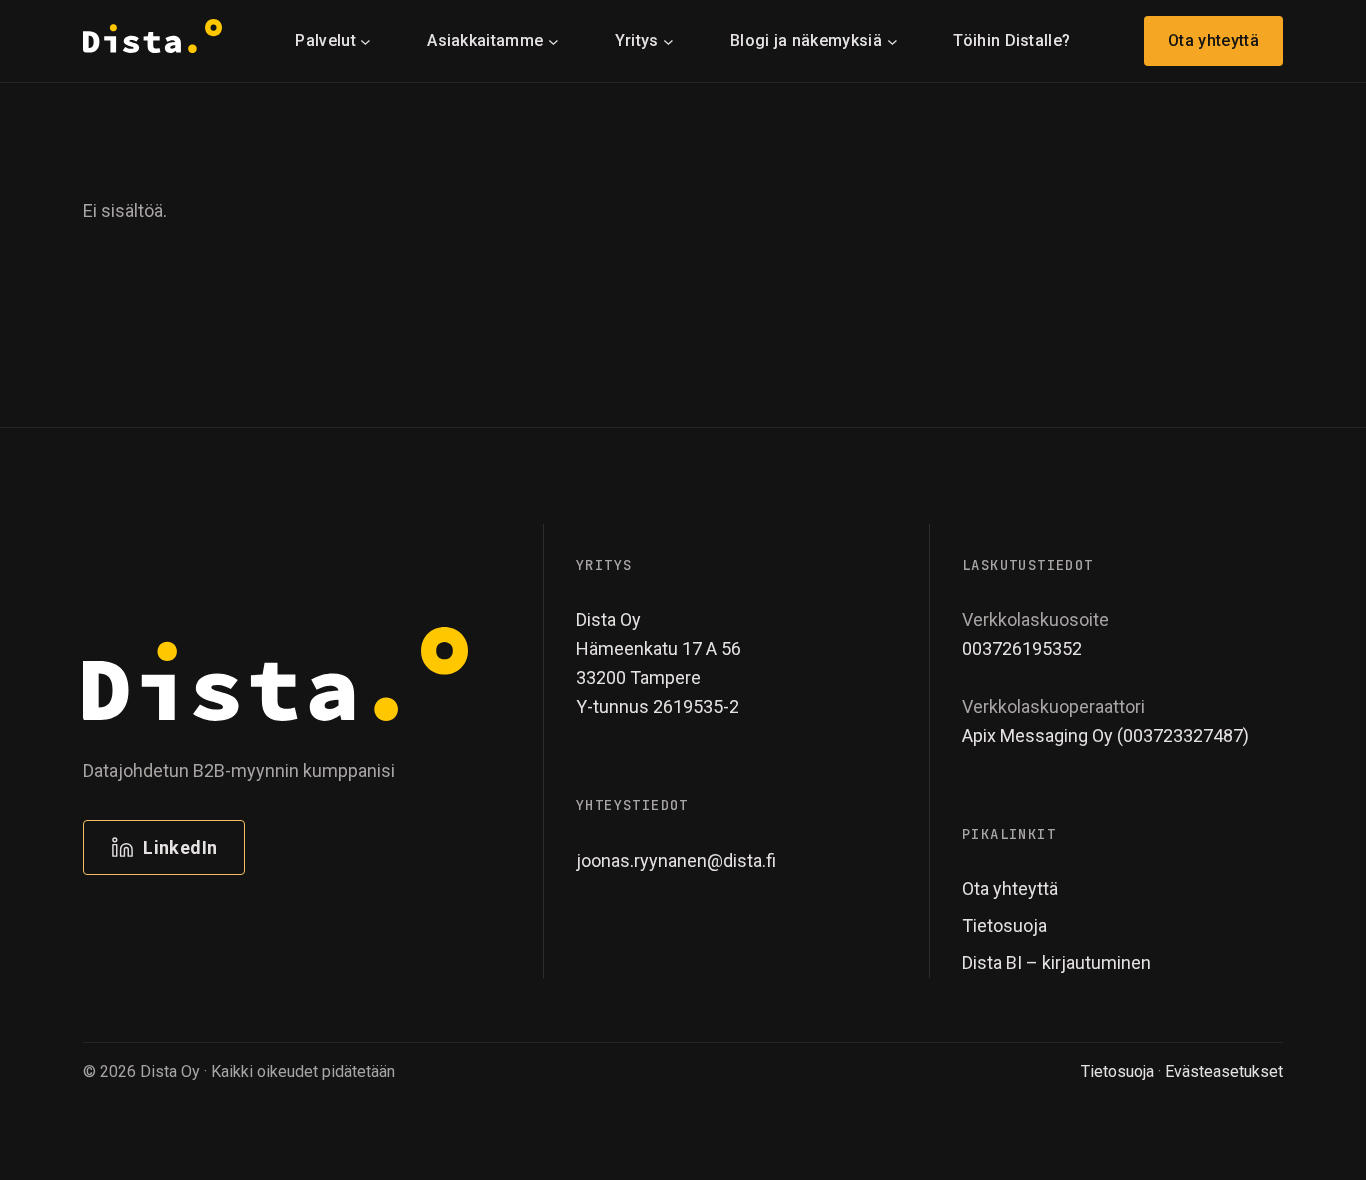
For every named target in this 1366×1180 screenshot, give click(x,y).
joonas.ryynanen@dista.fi (676, 860)
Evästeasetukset (1224, 1071)
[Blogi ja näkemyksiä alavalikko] (892, 40)
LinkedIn (180, 847)
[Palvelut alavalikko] (365, 40)
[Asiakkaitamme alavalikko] (553, 40)
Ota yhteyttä (1213, 40)
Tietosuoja (1117, 1071)
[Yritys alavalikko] (668, 40)
